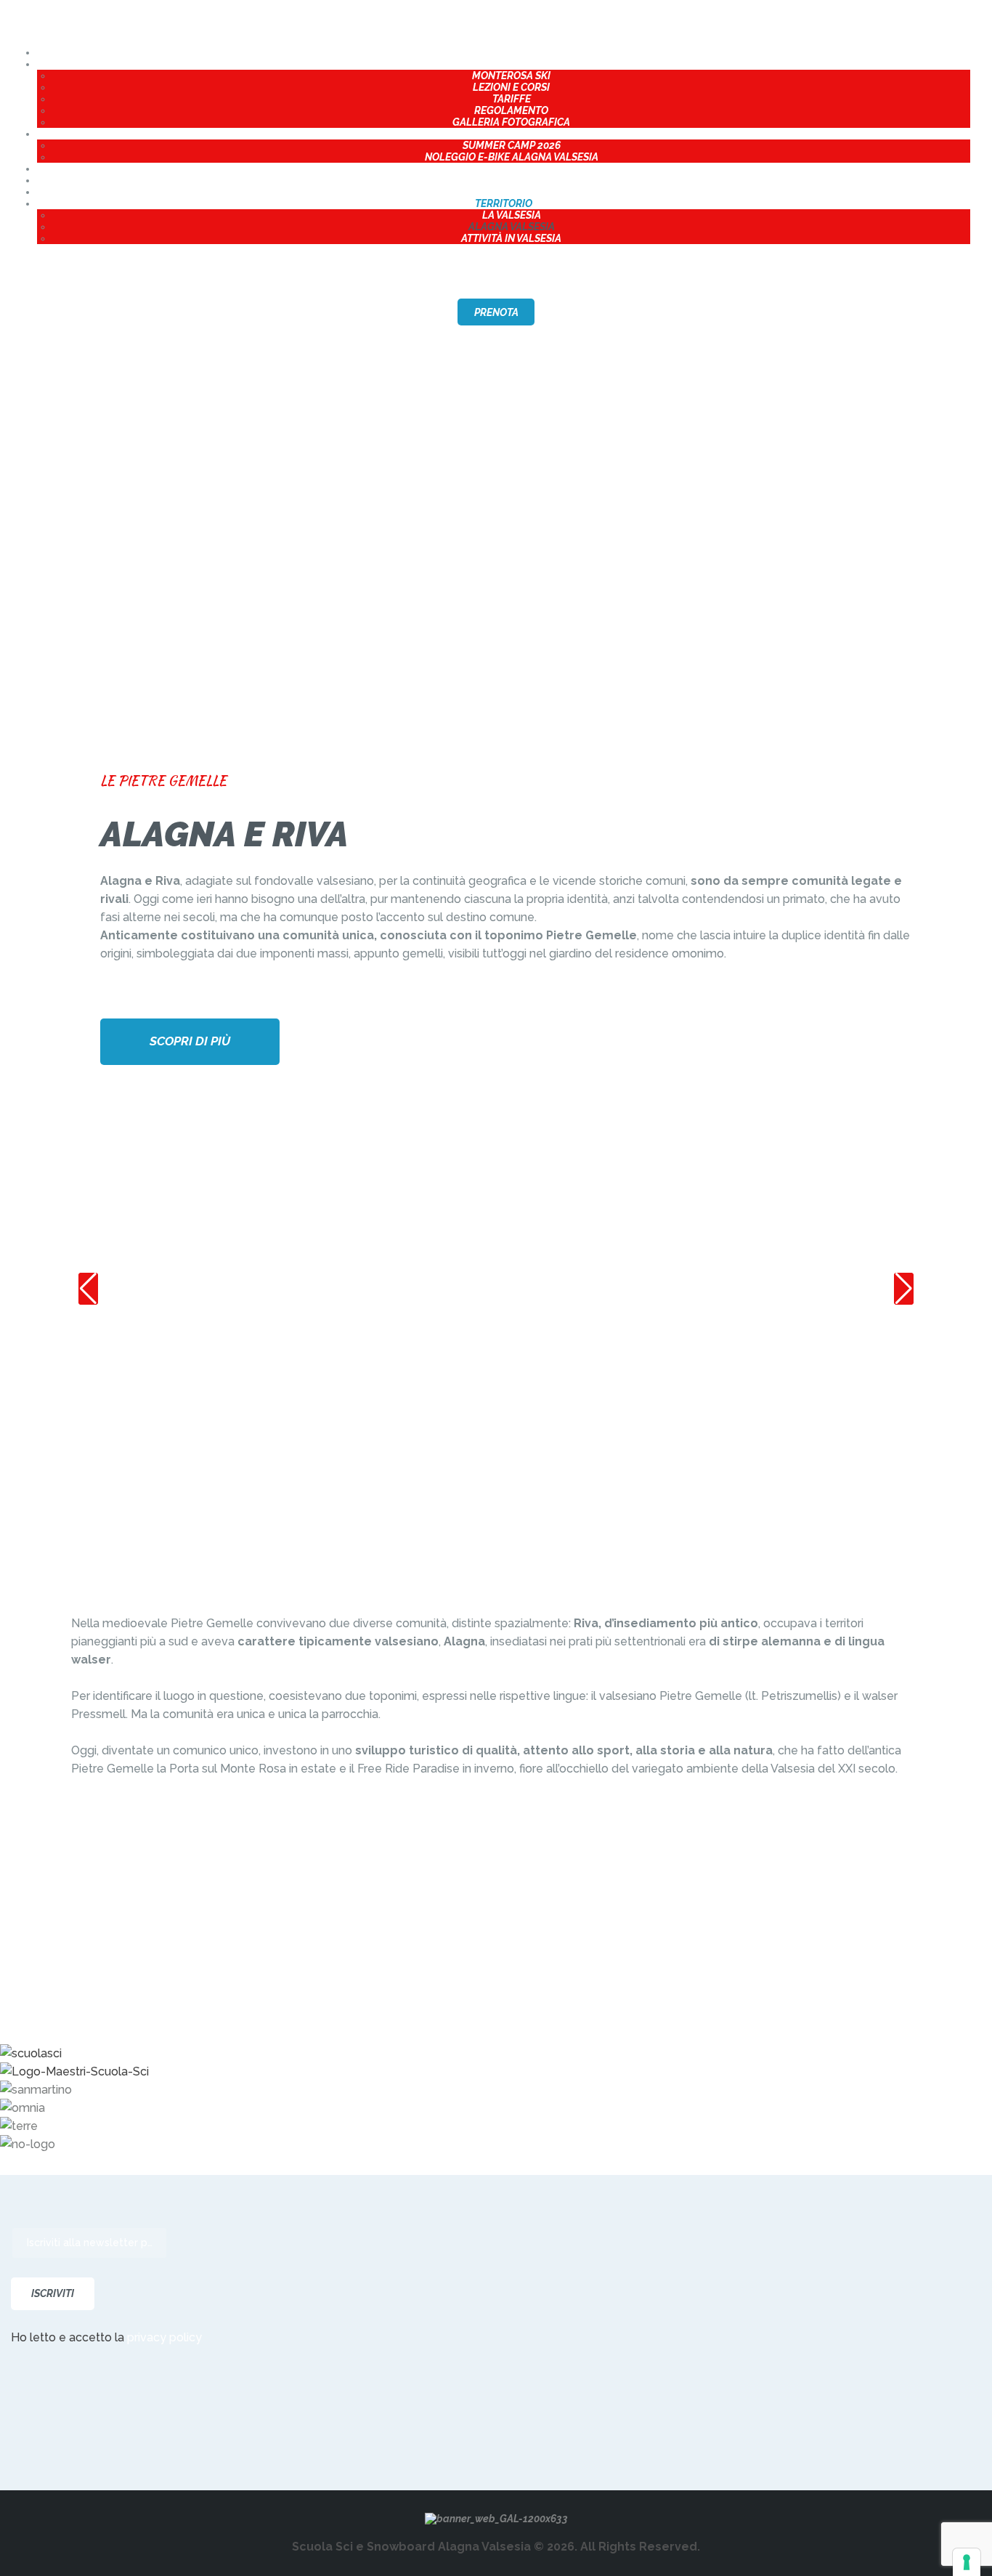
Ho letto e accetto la (106, 2337)
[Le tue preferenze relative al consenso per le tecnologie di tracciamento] (967, 2562)
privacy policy (164, 2337)
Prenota (496, 312)
